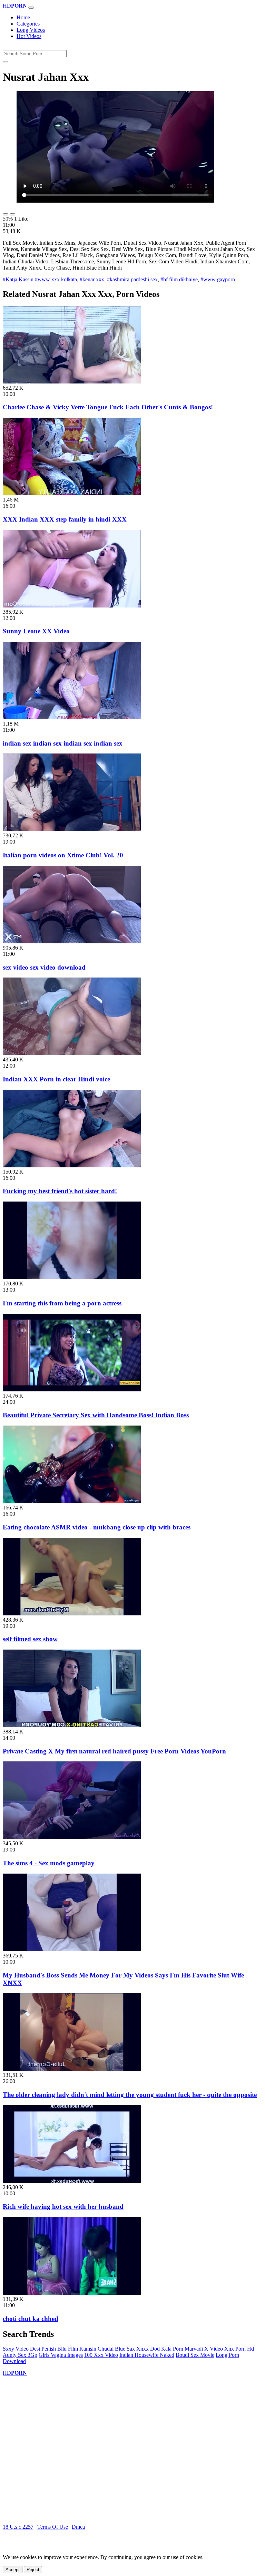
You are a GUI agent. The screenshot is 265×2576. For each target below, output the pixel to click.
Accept (13, 2570)
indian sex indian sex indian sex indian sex (63, 743)
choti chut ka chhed (31, 2319)
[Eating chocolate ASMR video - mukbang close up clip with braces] (72, 1501)
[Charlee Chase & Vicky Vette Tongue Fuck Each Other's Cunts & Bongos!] (72, 382)
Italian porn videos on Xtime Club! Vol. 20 (63, 855)
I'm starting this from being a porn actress (62, 1303)
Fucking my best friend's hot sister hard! (60, 1191)
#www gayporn (218, 279)
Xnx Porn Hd (239, 2349)
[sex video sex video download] (72, 941)
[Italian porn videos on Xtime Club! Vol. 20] (72, 829)
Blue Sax (125, 2349)
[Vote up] (6, 214)
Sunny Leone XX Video (36, 631)
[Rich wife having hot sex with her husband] (72, 2181)
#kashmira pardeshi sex (132, 279)
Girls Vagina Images (61, 2355)
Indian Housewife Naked (147, 2355)
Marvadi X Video (204, 2349)
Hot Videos (29, 36)
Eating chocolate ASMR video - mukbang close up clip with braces (97, 1527)
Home (23, 17)
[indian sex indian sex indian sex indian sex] (72, 717)
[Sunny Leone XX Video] (72, 606)
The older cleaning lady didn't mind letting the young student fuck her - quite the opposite (130, 2095)
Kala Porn (172, 2349)
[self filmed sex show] (72, 1613)
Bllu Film (68, 2349)
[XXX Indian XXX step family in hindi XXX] (72, 493)
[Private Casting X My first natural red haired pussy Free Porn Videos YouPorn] (72, 1725)
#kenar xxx (92, 279)
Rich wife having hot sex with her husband (63, 2206)
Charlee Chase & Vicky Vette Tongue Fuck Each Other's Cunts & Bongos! (108, 407)
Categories (28, 24)
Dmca (78, 2527)
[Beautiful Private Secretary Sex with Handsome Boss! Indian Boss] (72, 1389)
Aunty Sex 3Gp (20, 2355)
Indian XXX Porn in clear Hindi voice (56, 1079)
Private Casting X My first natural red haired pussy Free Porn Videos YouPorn (114, 1751)
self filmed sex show (30, 1639)
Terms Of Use (53, 2527)
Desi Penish (43, 2349)
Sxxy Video (16, 2349)
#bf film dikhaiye (179, 279)
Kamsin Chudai (96, 2349)
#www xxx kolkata (56, 279)
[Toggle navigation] (31, 8)
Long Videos (31, 30)
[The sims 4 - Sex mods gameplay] (72, 1837)
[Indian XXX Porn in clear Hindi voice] (72, 1053)
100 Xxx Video (101, 2355)
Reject (33, 2570)
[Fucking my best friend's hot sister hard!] (72, 1165)
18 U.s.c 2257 (18, 2527)
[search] (6, 62)
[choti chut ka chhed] (72, 2293)
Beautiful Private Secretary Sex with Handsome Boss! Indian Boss (96, 1415)
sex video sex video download (44, 967)
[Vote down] (12, 214)
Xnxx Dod (148, 2349)
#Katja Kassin (18, 279)
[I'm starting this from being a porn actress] (72, 1277)
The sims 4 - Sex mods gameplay (49, 1863)
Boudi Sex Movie (195, 2355)
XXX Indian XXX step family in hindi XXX (65, 519)
